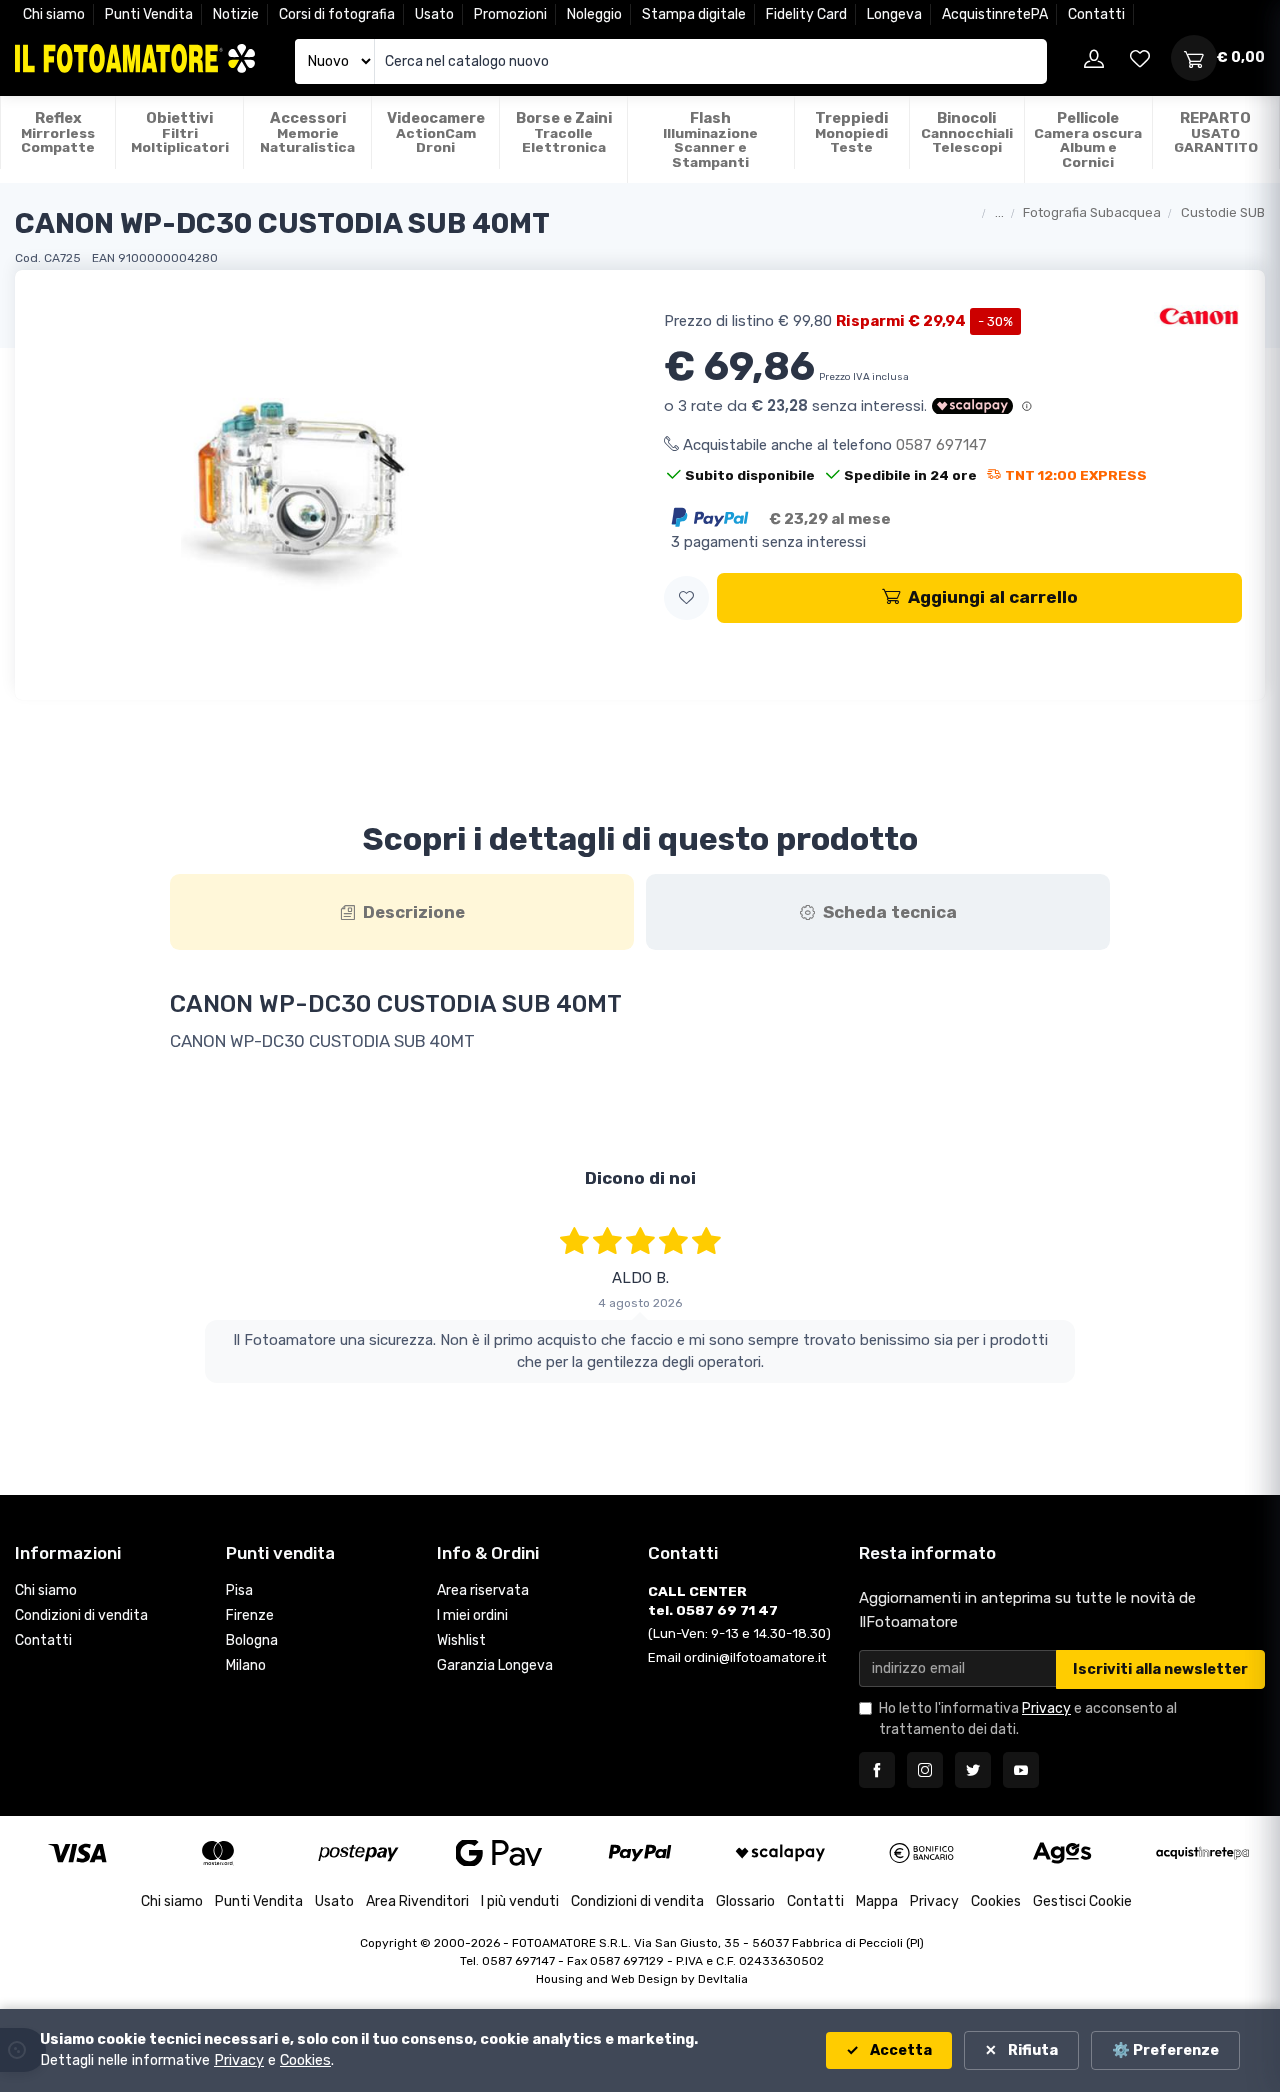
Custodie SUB (1223, 212)
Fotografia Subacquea (1092, 212)
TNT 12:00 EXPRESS (1076, 475)
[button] (686, 598)
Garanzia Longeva (495, 1665)
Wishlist (461, 1640)
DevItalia (723, 1979)
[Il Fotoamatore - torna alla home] (135, 58)
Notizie (236, 14)
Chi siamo (54, 14)
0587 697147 (941, 445)
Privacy (1046, 1708)
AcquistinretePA (995, 14)
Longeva (894, 14)
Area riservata (483, 1590)
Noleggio (594, 14)
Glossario (745, 1901)
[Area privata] (1094, 58)
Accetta (899, 2050)
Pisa (239, 1590)
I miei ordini (472, 1615)
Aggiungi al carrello (993, 597)
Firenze (250, 1615)
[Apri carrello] (1194, 58)
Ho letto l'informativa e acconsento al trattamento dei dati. (1028, 1719)
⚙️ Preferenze (1165, 2050)
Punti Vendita (149, 14)
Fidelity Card (806, 14)
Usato (434, 14)
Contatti (1096, 14)
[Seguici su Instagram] (925, 1770)
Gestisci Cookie (1082, 1901)
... (999, 212)
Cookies (996, 1901)
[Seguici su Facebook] (877, 1770)
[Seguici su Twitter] (973, 1770)
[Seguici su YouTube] (1021, 1770)
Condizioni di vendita (81, 1615)
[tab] (402, 912)
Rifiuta (1031, 2050)
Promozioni (510, 14)
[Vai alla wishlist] (1140, 58)
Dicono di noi (640, 1178)
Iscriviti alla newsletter (1160, 1669)
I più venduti (520, 1901)
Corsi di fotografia (337, 14)
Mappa (877, 1901)
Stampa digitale (694, 14)
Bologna (252, 1640)
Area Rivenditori (417, 1901)
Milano (246, 1665)
